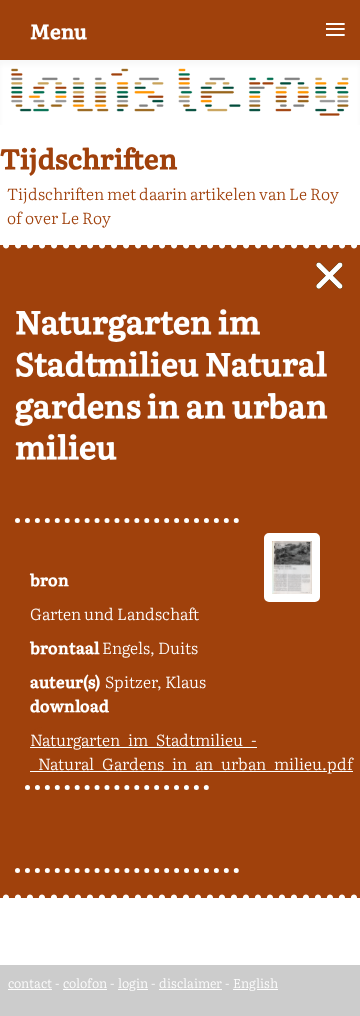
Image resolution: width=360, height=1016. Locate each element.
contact (30, 982)
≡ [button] (335, 29)
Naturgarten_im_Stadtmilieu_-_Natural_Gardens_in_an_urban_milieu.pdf (191, 751)
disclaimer (190, 982)
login (133, 982)
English (255, 982)
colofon (85, 982)
